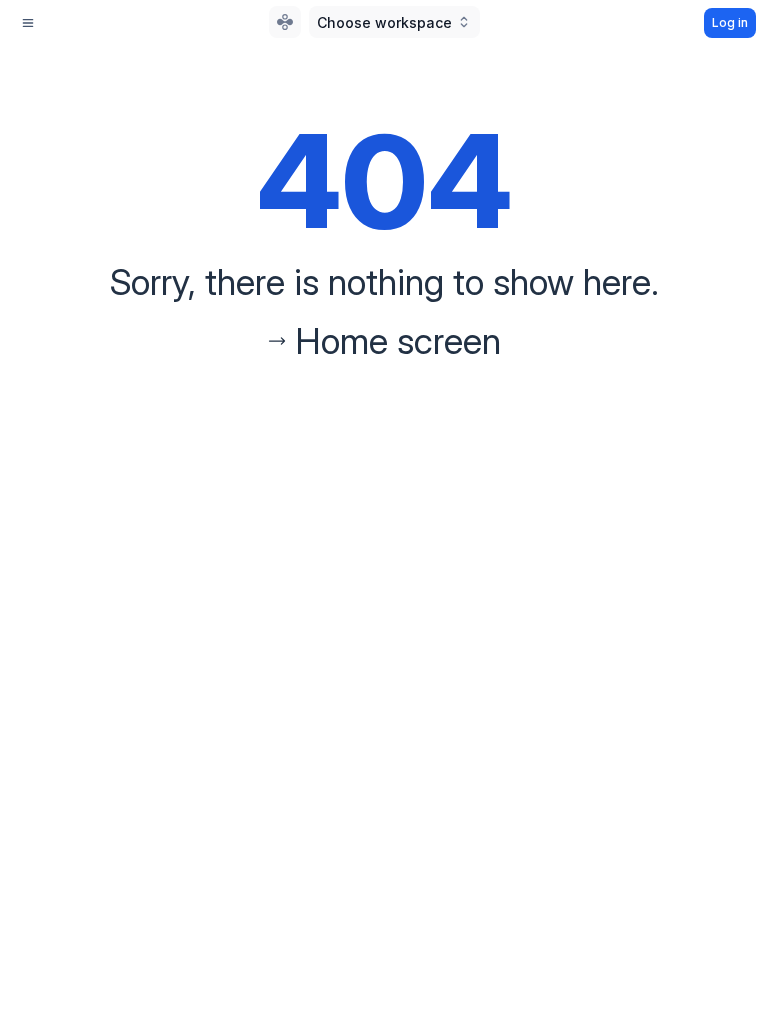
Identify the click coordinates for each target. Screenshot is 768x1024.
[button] (394, 22)
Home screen (398, 341)
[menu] (28, 23)
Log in (730, 22)
